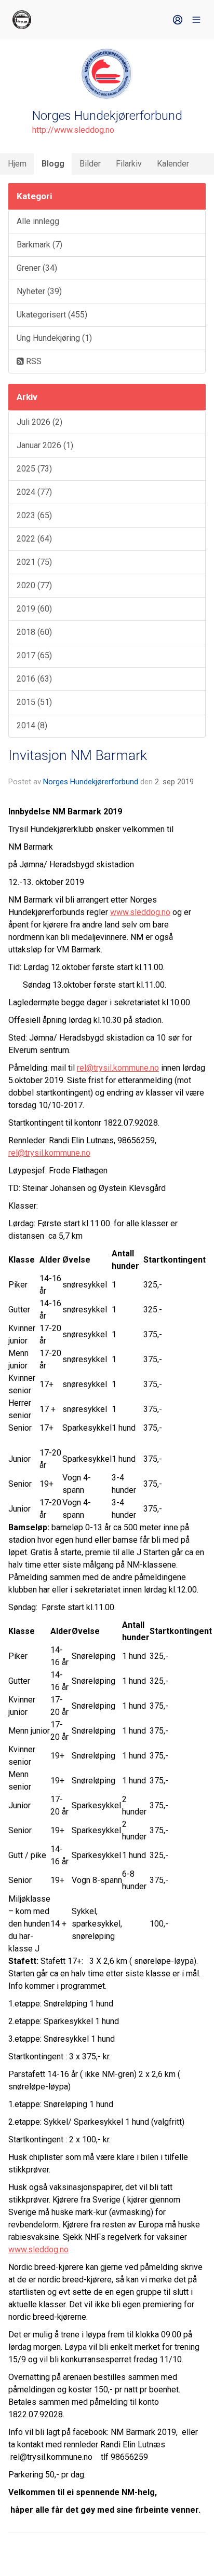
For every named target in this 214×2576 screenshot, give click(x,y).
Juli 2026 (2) (39, 422)
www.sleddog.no (140, 912)
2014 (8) (32, 725)
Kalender (173, 164)
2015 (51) (34, 702)
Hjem (17, 164)
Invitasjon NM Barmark (78, 755)
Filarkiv (129, 164)
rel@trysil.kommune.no (118, 1068)
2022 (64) (34, 539)
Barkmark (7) (39, 245)
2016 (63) (34, 679)
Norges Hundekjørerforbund (91, 782)
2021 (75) (34, 562)
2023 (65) (34, 515)
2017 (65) (34, 655)
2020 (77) (34, 585)
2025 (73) (34, 469)
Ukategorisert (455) (52, 315)
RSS (33, 361)
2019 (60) (34, 609)
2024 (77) (34, 492)
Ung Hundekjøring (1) (54, 338)
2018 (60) (34, 632)
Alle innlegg (38, 221)
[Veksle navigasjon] (196, 20)
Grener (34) (37, 268)
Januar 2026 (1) (45, 445)
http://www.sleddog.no (73, 130)
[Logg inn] (178, 20)
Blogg (53, 164)
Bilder (90, 164)
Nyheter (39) (39, 291)
